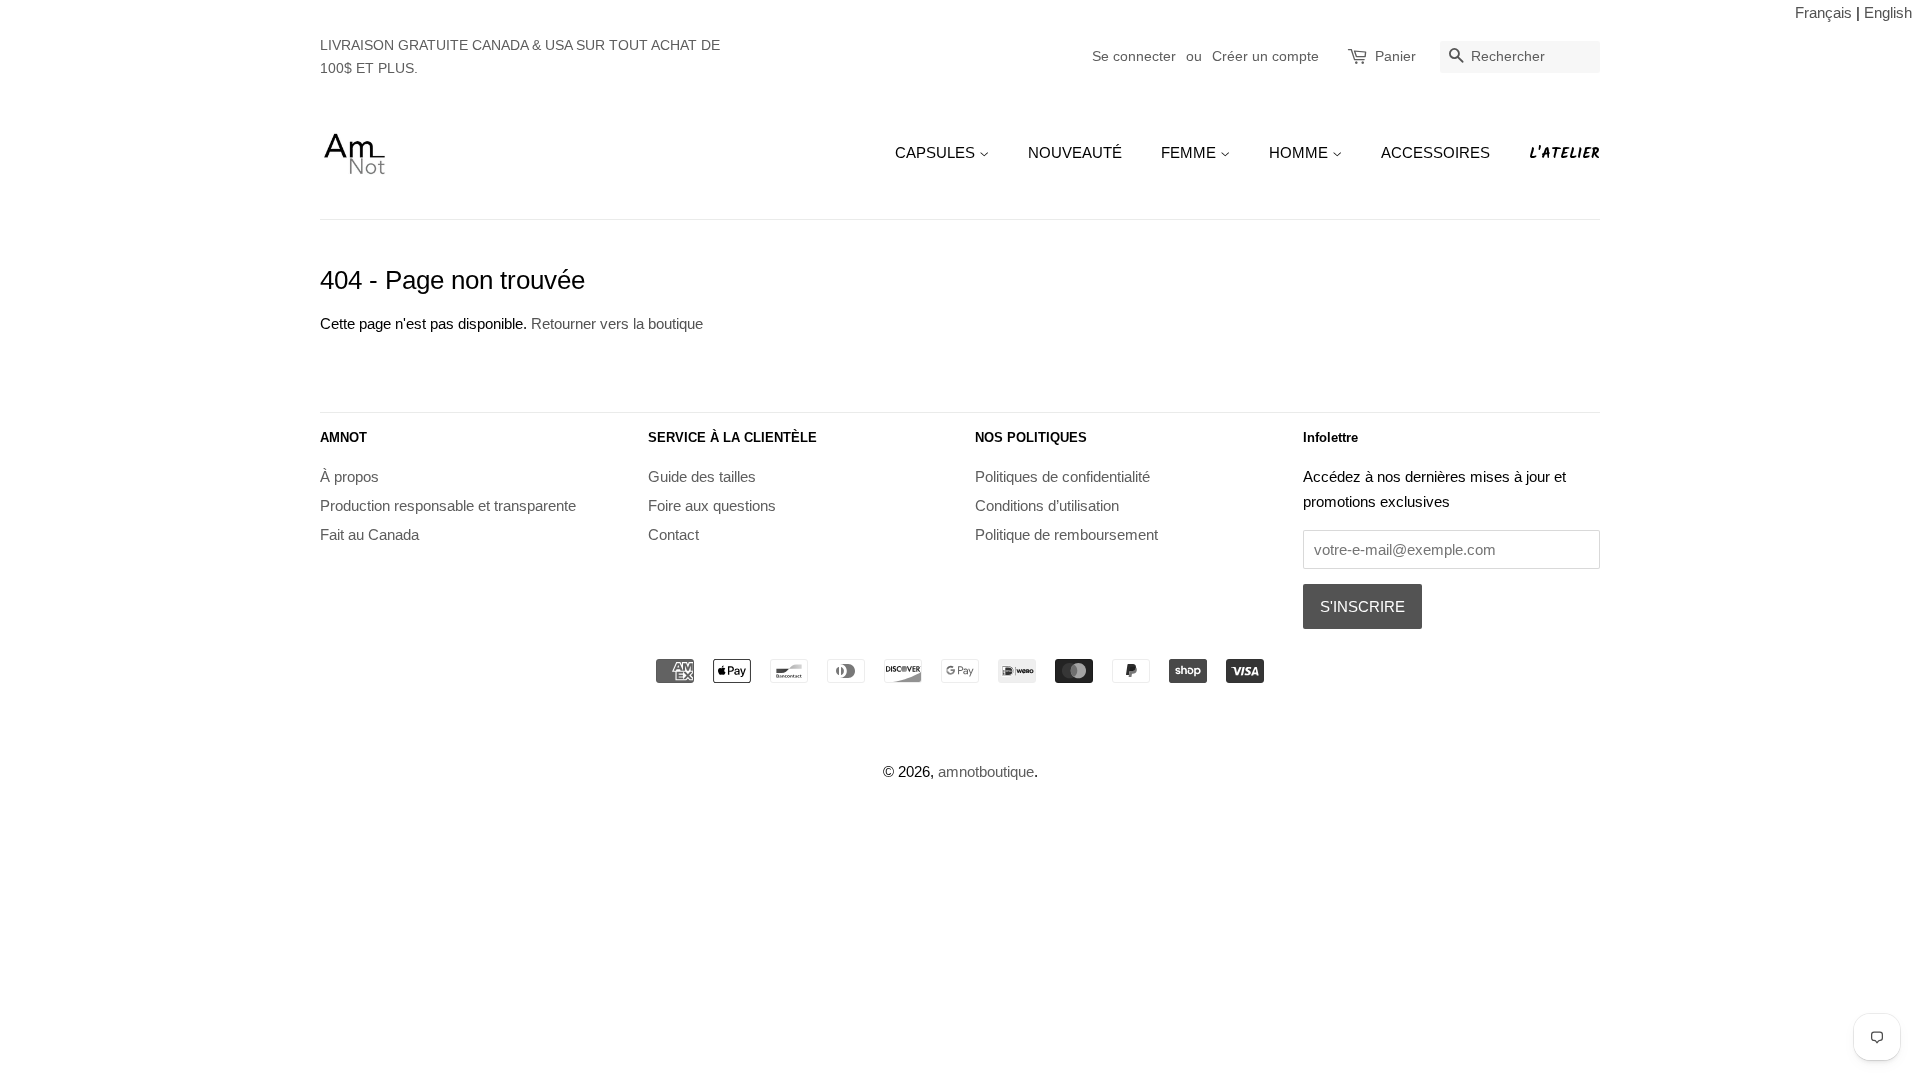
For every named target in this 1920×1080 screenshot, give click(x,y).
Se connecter (1134, 56)
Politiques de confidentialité (1062, 476)
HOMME (1300, 152)
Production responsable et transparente (448, 505)
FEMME (1190, 152)
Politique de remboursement (1066, 534)
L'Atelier (1564, 154)
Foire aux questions (712, 505)
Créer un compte (1265, 56)
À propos (349, 476)
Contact (673, 534)
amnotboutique (986, 771)
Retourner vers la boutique (617, 323)
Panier (1395, 56)
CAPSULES (937, 152)
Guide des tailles (702, 476)
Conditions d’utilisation (1047, 505)
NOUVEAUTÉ (1075, 152)
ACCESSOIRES (1435, 152)
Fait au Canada (369, 534)
